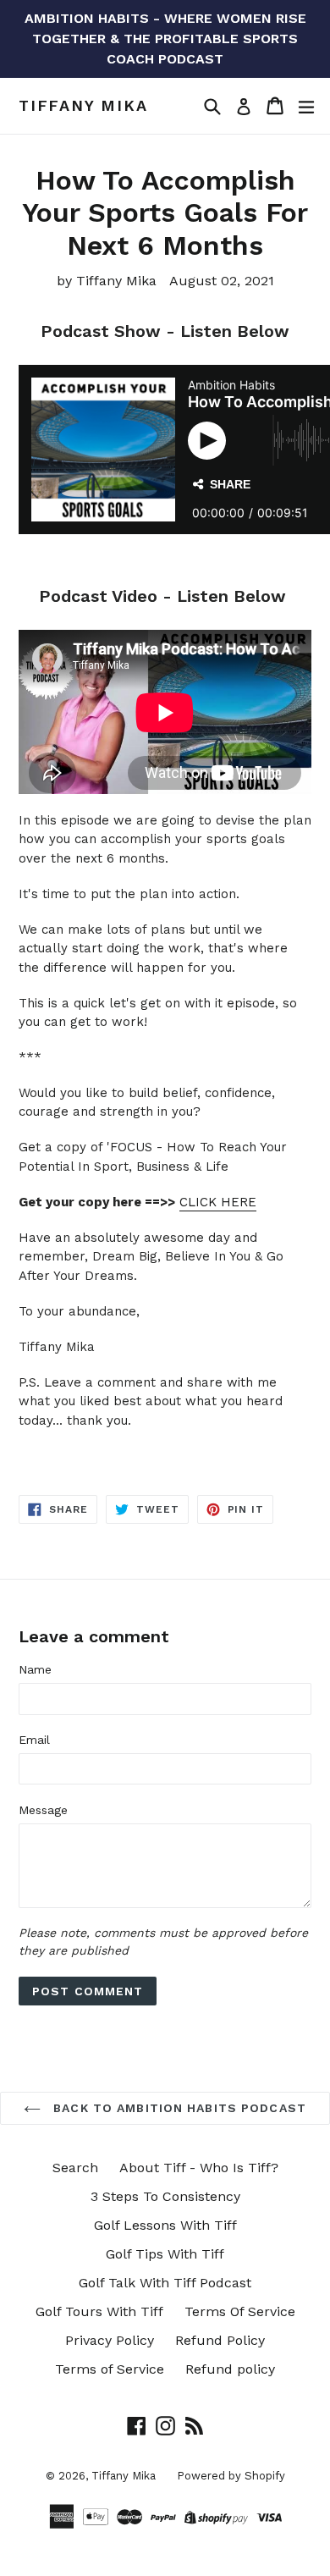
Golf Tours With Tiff (99, 2311)
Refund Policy (220, 2340)
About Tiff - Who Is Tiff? (199, 2168)
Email (34, 1740)
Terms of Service (110, 2369)
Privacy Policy (110, 2340)
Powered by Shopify (231, 2476)
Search (75, 2168)
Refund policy (230, 2369)
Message (43, 1810)
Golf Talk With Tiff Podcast (165, 2283)
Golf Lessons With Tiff (165, 2225)
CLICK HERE (218, 1202)
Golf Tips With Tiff (165, 2254)
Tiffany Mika (83, 105)
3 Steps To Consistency (165, 2196)
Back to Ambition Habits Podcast (178, 2108)
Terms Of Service (240, 2311)
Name (35, 1669)
